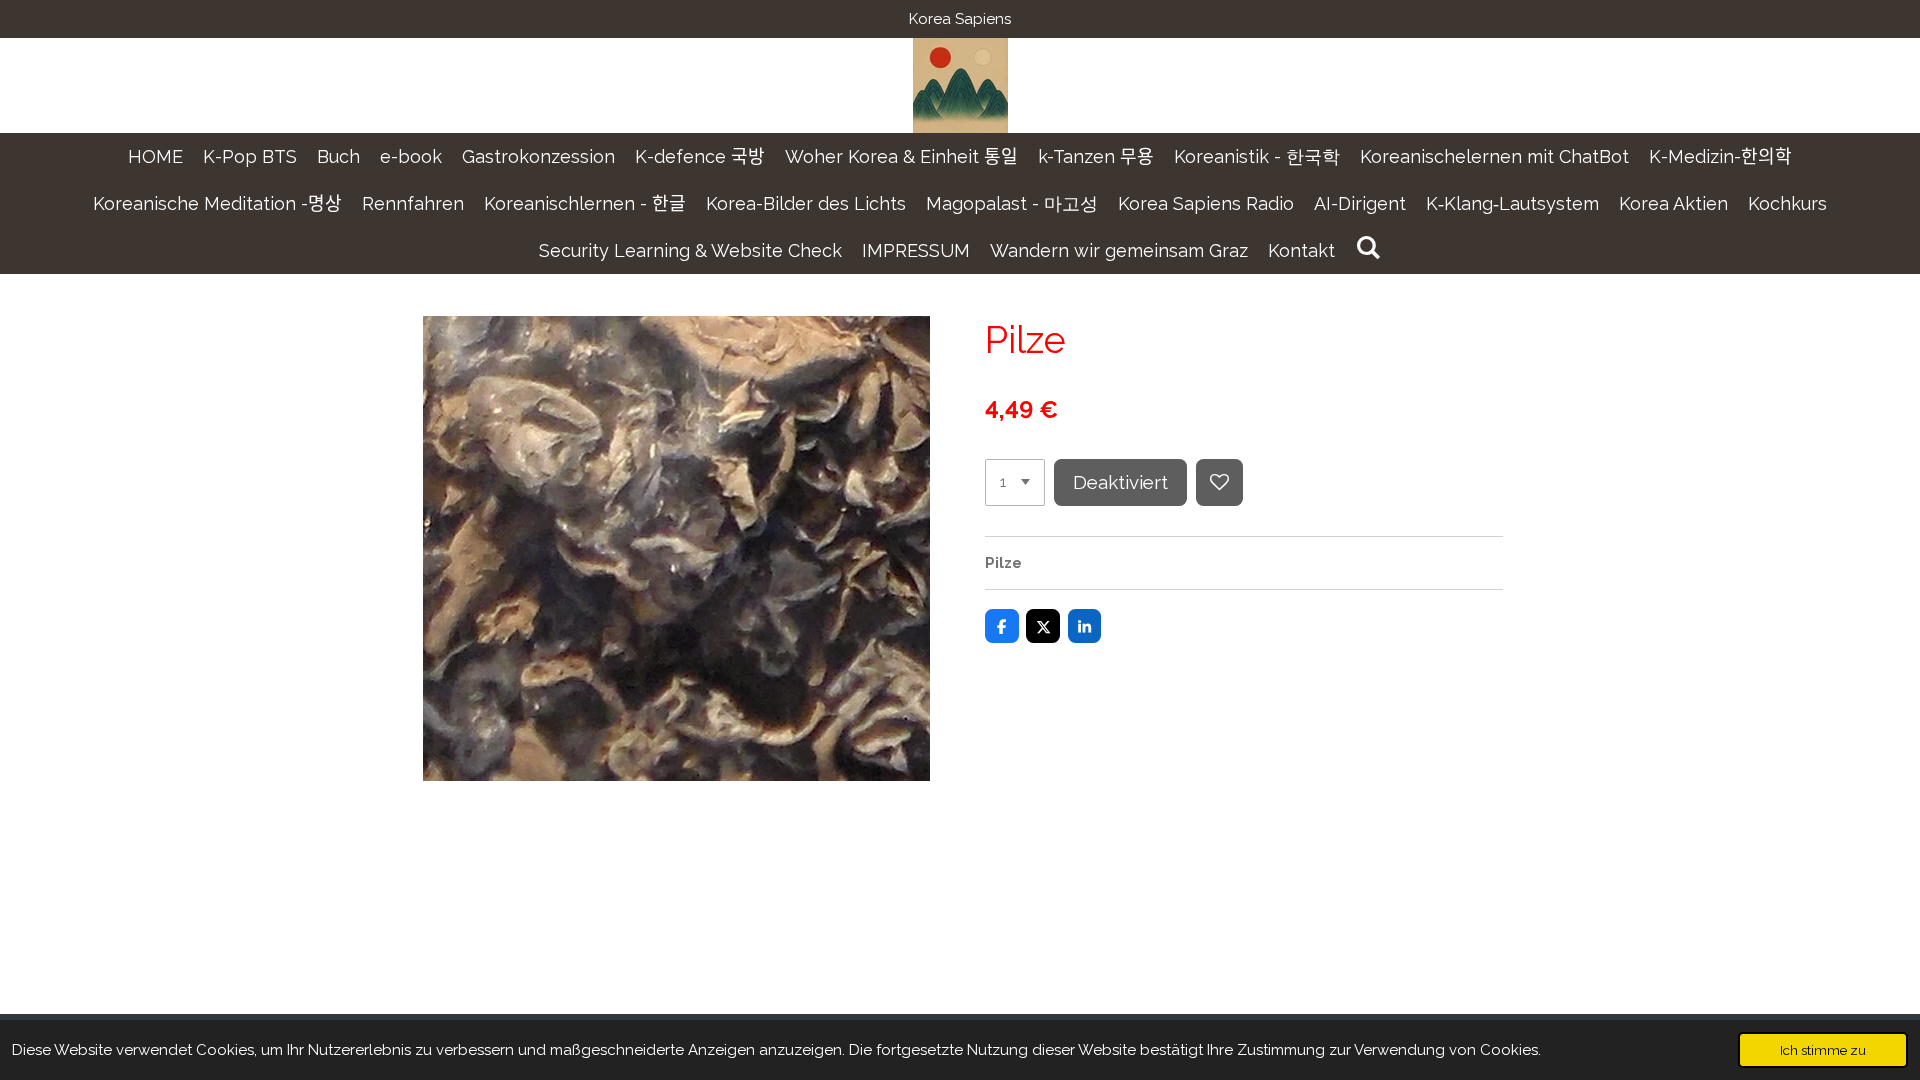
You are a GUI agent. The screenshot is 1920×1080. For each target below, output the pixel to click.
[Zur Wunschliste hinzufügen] (1219, 482)
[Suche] (1367, 247)
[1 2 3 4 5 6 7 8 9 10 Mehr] (1015, 482)
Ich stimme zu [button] (1823, 1050)
